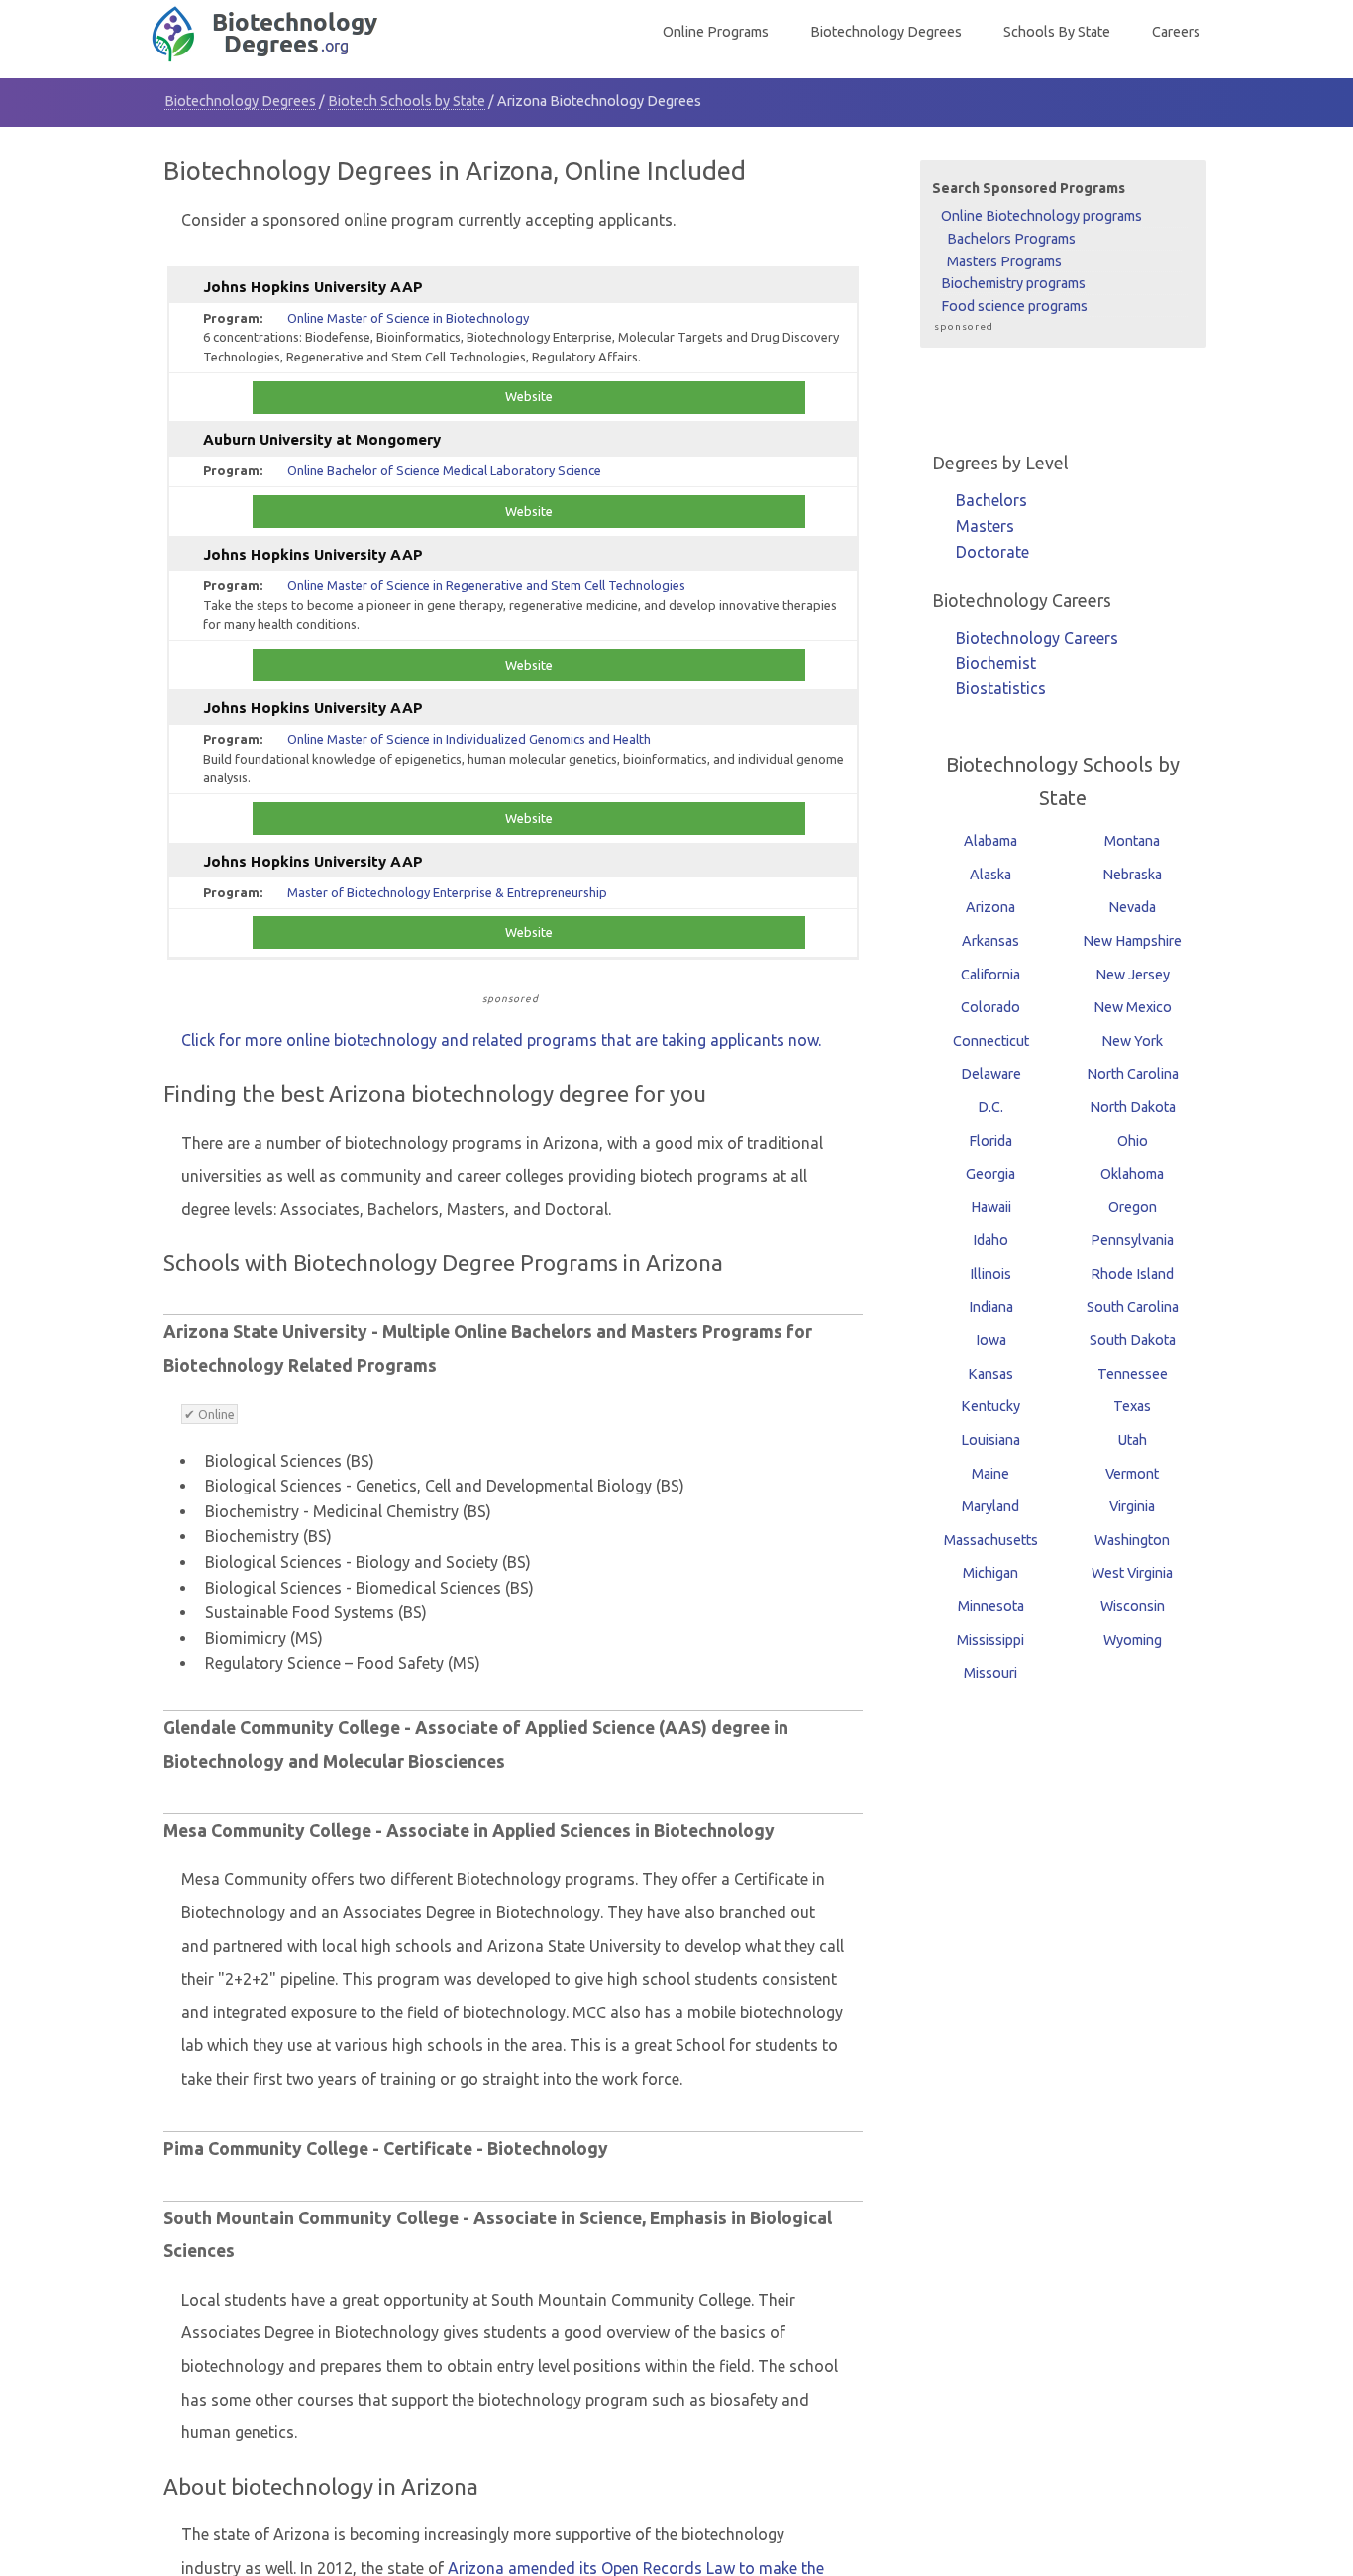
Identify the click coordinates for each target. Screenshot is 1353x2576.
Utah (1133, 1440)
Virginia (1132, 1506)
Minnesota (991, 1606)
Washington (1132, 1540)
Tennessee (1133, 1374)
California (990, 975)
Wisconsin (1133, 1606)
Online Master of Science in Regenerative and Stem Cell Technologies (486, 585)
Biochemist (996, 663)
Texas (1132, 1406)
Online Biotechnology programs (1041, 216)
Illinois (990, 1274)
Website (529, 396)
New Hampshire (1132, 941)
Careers (1176, 32)
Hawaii (991, 1207)
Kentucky (990, 1406)
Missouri (990, 1673)
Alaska (990, 875)
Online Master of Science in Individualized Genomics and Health (469, 739)
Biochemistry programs (1013, 283)
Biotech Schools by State (407, 101)
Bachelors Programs (1011, 239)
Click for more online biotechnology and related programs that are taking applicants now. (501, 1040)
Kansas (990, 1374)
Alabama (990, 841)
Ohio (1133, 1141)
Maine (990, 1474)
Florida (990, 1141)
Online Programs (716, 32)
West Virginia (1132, 1573)
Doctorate (992, 552)
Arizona (990, 907)
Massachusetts (991, 1540)
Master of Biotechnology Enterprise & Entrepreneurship (447, 892)
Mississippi (990, 1640)
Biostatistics (1001, 688)
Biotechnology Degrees (886, 32)
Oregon (1133, 1207)
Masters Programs (1004, 260)
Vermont (1132, 1474)
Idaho (990, 1240)
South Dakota (1133, 1340)
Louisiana (990, 1440)
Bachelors (991, 500)
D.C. (990, 1107)
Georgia (990, 1174)
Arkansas (990, 941)
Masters (985, 526)
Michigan (990, 1573)
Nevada (1132, 907)
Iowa (991, 1340)
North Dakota (1133, 1107)
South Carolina (1133, 1307)
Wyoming (1133, 1640)
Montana (1132, 841)
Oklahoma (1132, 1174)
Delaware (991, 1074)
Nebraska (1132, 875)
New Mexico (1133, 1007)
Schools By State (1057, 32)
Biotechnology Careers (1037, 638)
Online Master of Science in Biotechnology (408, 318)
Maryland (990, 1506)
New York (1132, 1041)
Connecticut (991, 1041)
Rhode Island (1132, 1274)
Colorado (990, 1007)
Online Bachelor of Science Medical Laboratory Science (444, 470)
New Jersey (1133, 975)
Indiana (991, 1307)
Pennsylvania (1132, 1240)
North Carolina (1133, 1074)
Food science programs (1014, 306)
